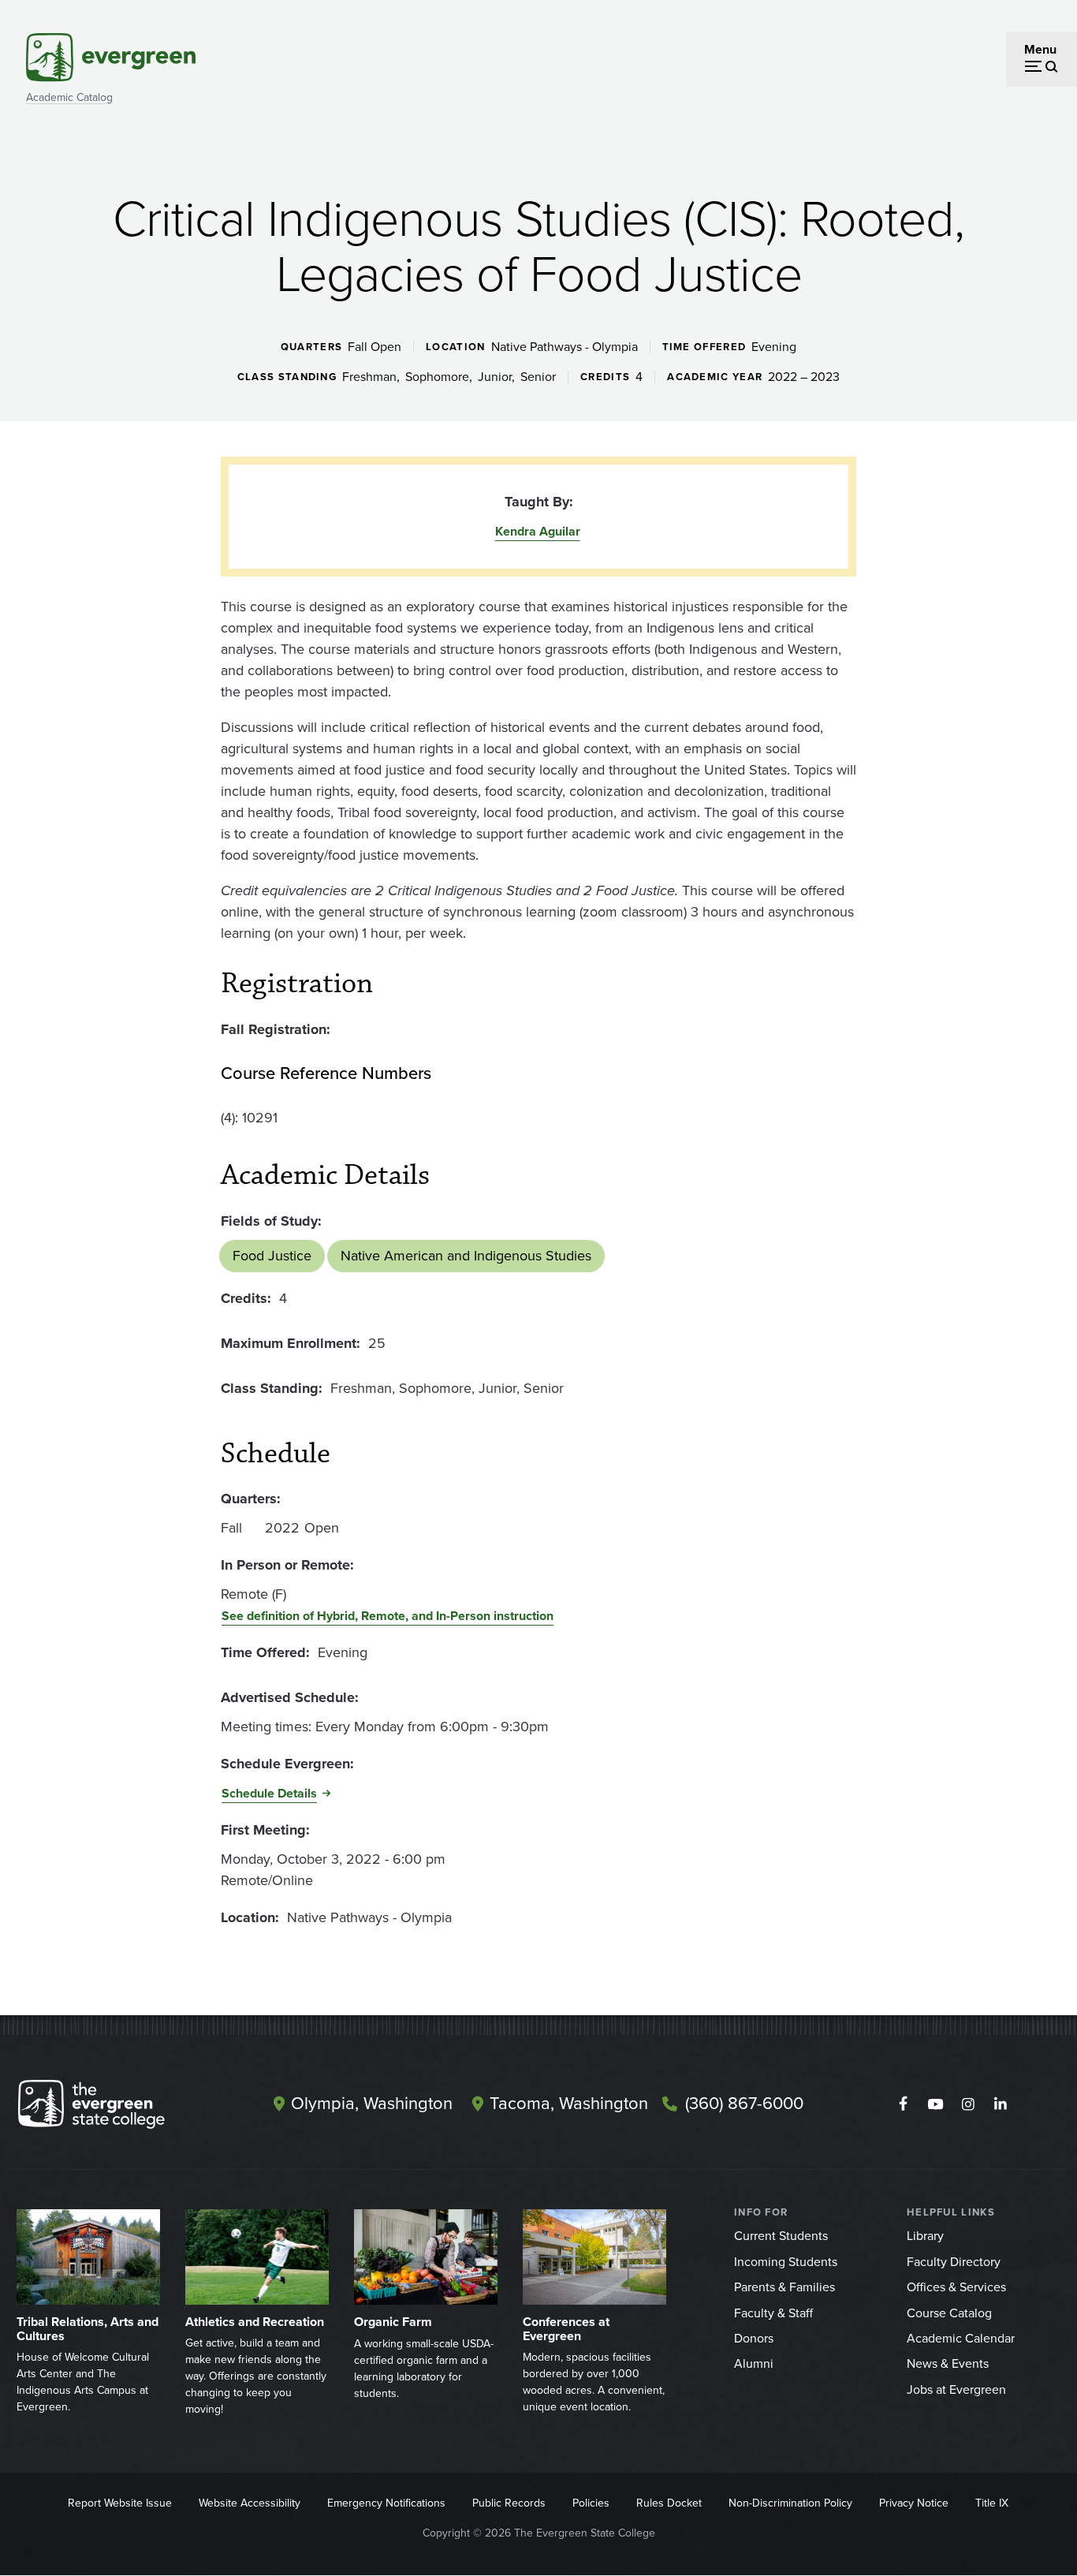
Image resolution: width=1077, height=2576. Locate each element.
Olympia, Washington (372, 2103)
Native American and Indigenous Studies (466, 1256)
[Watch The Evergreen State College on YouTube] (935, 2104)
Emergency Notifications (386, 2503)
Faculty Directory (954, 2262)
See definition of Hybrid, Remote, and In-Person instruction (388, 1616)
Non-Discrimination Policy (790, 2503)
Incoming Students (786, 2262)
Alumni (754, 2363)
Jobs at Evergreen (956, 2389)
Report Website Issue (120, 2503)
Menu (1040, 49)
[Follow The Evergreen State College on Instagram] (968, 2104)
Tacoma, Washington (569, 2103)
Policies (591, 2503)
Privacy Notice (914, 2503)
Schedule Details (269, 1793)
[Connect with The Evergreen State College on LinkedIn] (1000, 2104)
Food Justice (272, 1256)
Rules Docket (669, 2503)
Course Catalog (949, 2313)
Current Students (781, 2236)
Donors (754, 2338)
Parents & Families (784, 2287)
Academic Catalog (69, 97)
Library (925, 2236)
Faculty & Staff (773, 2313)
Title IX (992, 2503)
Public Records (509, 2503)
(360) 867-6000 (744, 2103)
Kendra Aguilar (538, 531)
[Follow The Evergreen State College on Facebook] (903, 2104)
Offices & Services (956, 2287)
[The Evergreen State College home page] (119, 2107)
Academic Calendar (961, 2338)
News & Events (948, 2363)
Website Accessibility (250, 2503)
